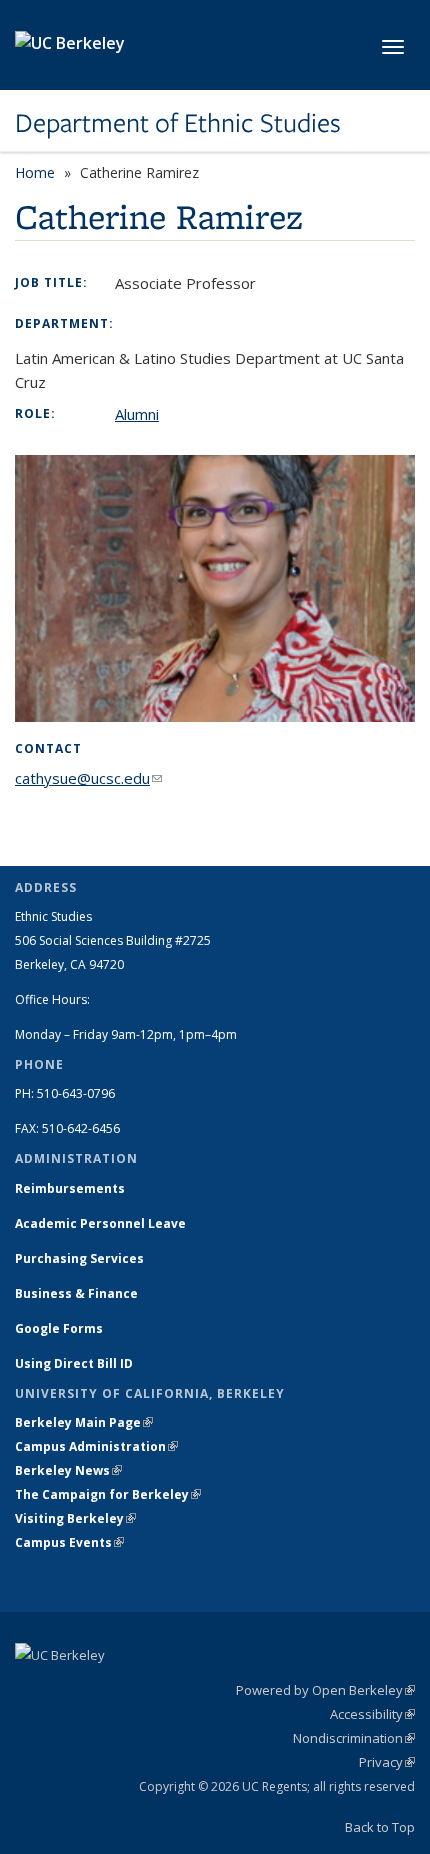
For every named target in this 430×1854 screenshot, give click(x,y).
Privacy (387, 1762)
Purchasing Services (79, 1258)
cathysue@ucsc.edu (88, 778)
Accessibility (372, 1714)
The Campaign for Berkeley (108, 1494)
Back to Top (380, 1827)
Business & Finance (76, 1293)
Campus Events (69, 1542)
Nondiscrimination (354, 1738)
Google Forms (60, 1328)
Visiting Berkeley (75, 1518)
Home (35, 172)
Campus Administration (96, 1446)
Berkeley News (68, 1470)
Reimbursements (70, 1188)
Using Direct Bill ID (75, 1363)
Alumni (137, 414)
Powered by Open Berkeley (325, 1690)
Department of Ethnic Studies (178, 123)
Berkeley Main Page (84, 1422)
